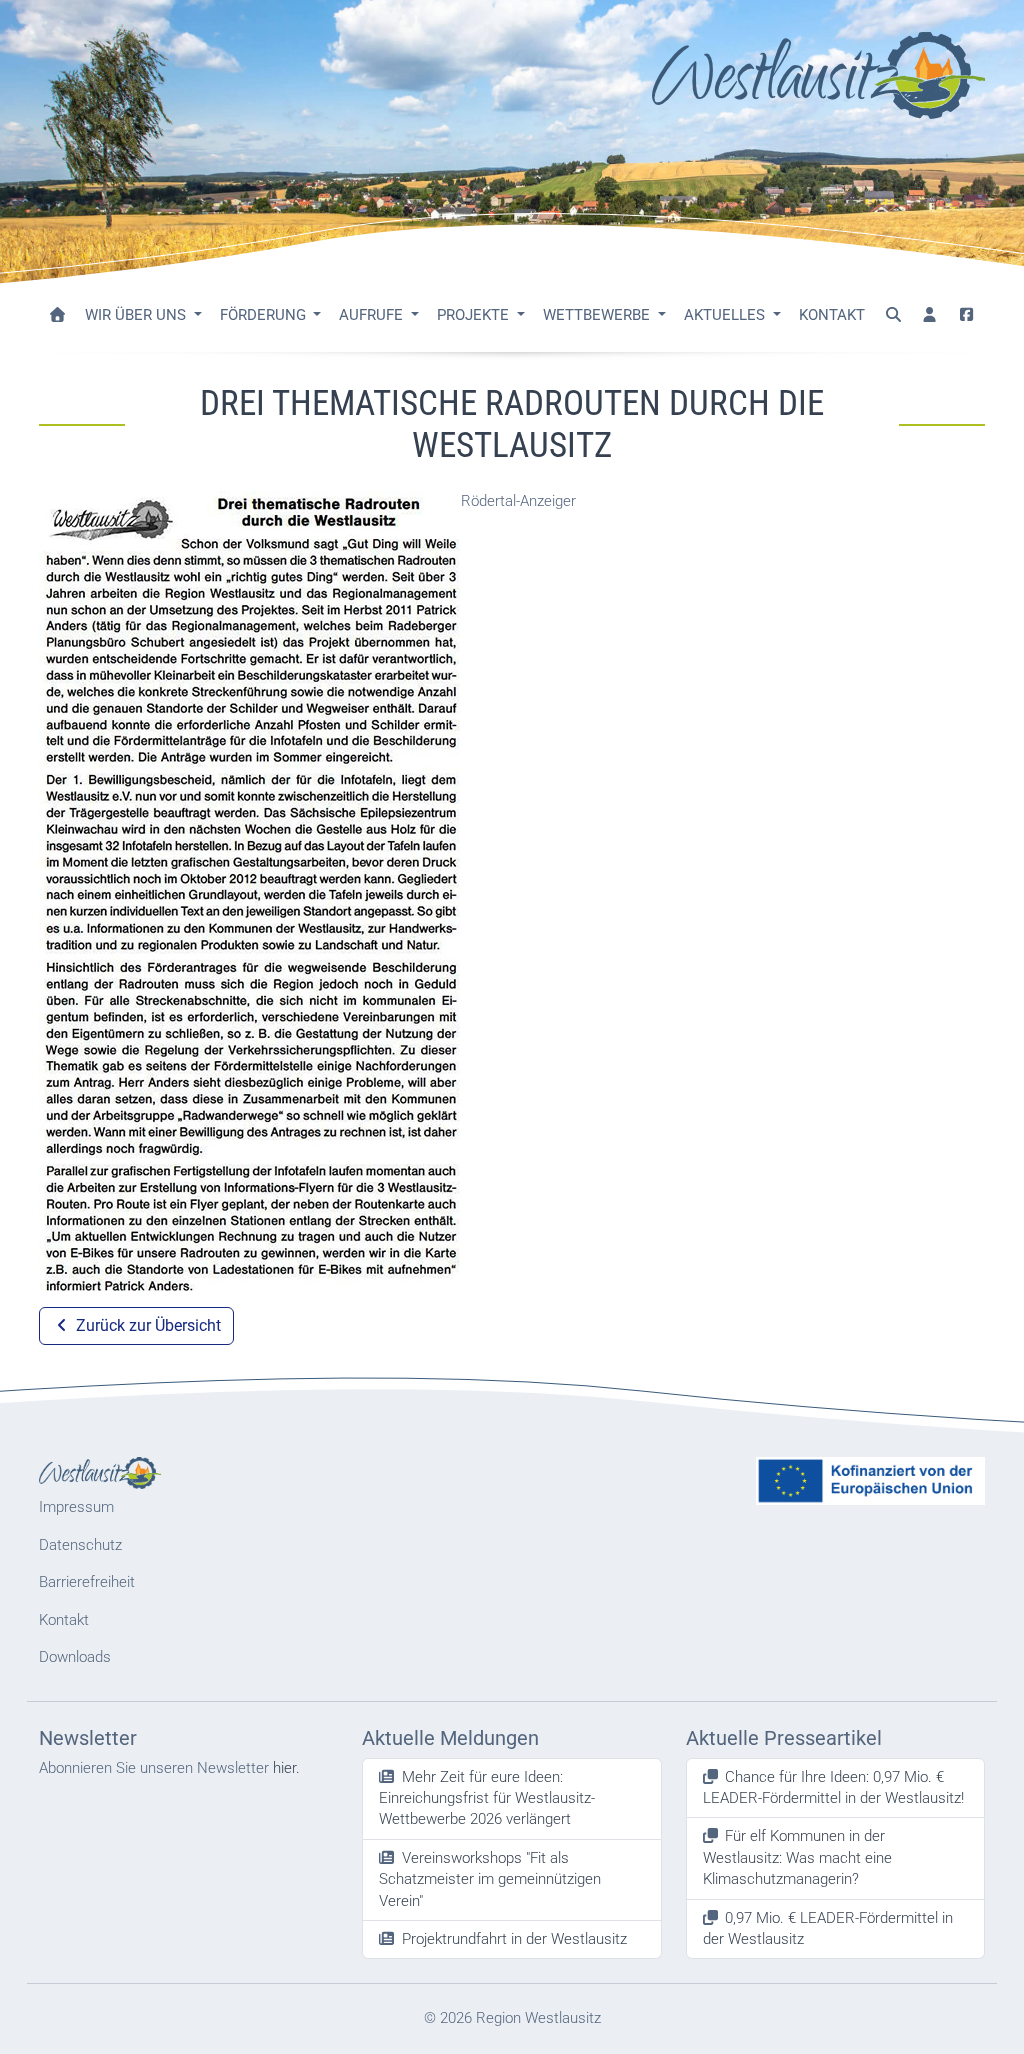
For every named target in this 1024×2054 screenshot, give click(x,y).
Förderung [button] (265, 315)
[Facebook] (966, 315)
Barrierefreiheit (87, 1582)
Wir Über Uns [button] (137, 315)
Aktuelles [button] (726, 315)
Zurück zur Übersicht (146, 1325)
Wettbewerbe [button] (598, 315)
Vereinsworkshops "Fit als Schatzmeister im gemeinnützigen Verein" (490, 1879)
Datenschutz (80, 1545)
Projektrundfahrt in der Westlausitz (514, 1939)
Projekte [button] (475, 315)
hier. (286, 1768)
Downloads (75, 1657)
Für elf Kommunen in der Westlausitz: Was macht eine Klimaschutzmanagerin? (797, 1857)
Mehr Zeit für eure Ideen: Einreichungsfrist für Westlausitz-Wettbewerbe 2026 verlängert (487, 1798)
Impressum (76, 1507)
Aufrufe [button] (373, 315)
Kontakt (832, 315)
